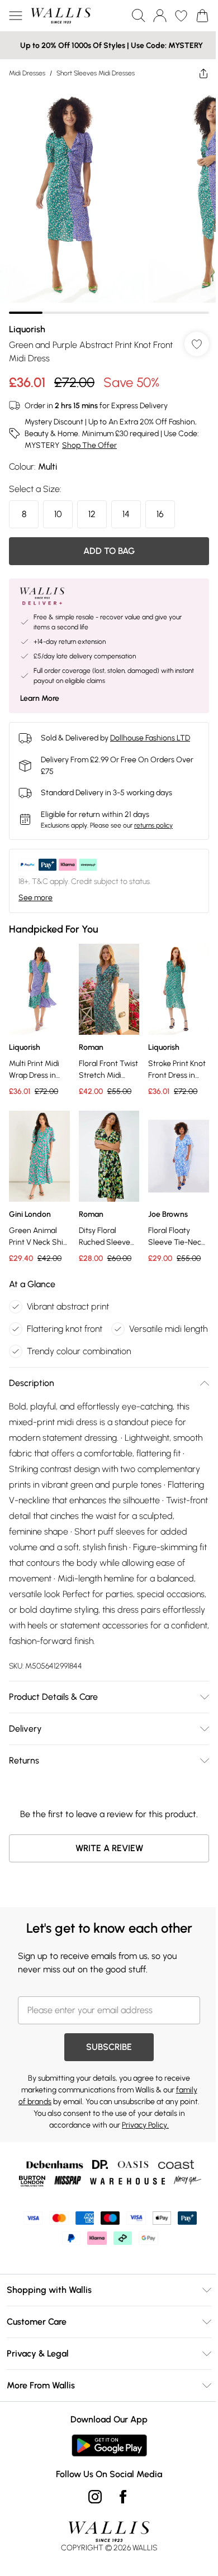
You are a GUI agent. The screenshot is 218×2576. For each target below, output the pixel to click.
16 (160, 514)
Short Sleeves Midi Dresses (96, 73)
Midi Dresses (27, 73)
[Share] (203, 73)
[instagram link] (95, 2497)
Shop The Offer (89, 445)
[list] (109, 200)
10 (58, 514)
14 (126, 514)
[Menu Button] (16, 16)
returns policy (153, 825)
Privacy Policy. (145, 2125)
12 (92, 514)
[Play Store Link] (109, 2445)
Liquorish (27, 329)
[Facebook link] (123, 2497)
